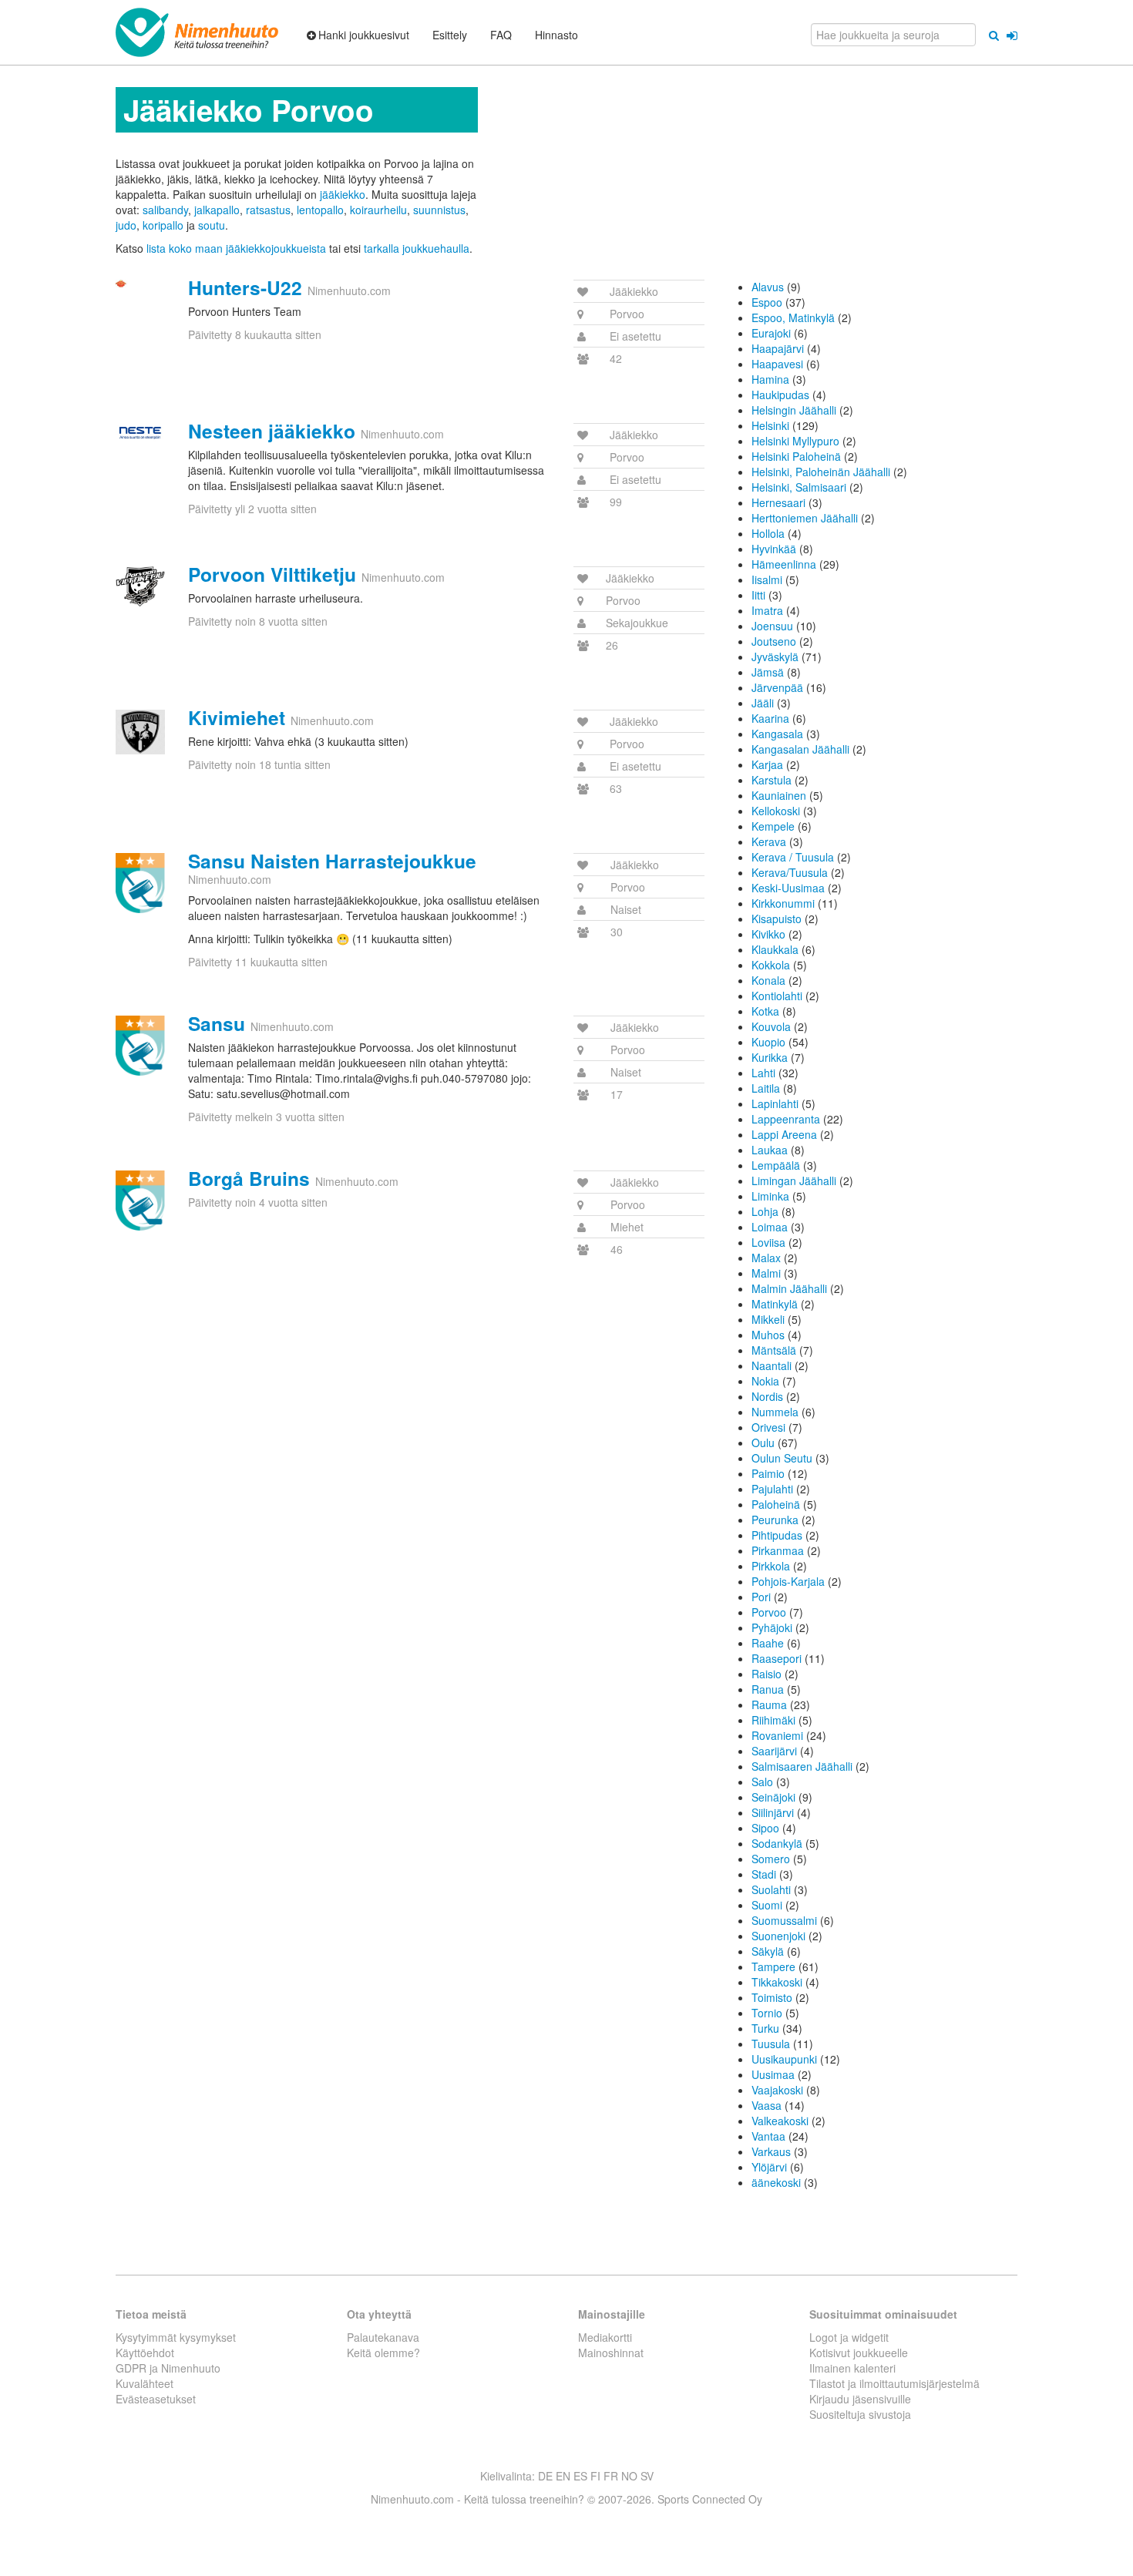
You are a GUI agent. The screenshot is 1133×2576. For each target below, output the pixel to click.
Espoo (767, 302)
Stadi (764, 1874)
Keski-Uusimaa (788, 888)
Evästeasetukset (156, 2399)
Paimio (768, 1473)
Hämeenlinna (784, 564)
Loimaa (770, 1227)
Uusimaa (773, 2074)
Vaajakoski (777, 2090)
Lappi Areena (784, 1134)
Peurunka (775, 1520)
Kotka (765, 1011)
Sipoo (765, 1828)
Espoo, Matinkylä (793, 317)
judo (126, 225)
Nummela (775, 1412)
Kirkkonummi (783, 903)
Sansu (217, 1023)
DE (545, 2476)
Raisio (767, 1674)
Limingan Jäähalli (794, 1181)
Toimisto (772, 1997)
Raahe (768, 1643)
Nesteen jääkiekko (272, 431)
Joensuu (772, 626)
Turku (765, 2028)
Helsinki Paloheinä (796, 456)
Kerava (769, 841)
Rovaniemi (777, 1735)
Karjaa (767, 764)
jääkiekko (343, 194)
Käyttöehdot (145, 2353)
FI (595, 2476)
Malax (766, 1258)
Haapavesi (777, 364)
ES (580, 2476)
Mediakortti (605, 2337)
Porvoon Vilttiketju (272, 574)
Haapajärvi (778, 348)
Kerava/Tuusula (790, 872)
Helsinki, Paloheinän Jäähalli (821, 472)
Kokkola (771, 965)
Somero (771, 1859)
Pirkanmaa (778, 1550)
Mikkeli (768, 1319)
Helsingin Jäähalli (794, 410)
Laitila (766, 1088)
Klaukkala (775, 949)
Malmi (766, 1273)
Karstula (772, 780)
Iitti (758, 595)
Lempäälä (776, 1165)
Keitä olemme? (383, 2353)
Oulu (763, 1442)
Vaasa (767, 2105)
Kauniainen (779, 795)
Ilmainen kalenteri (852, 2368)
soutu (212, 225)
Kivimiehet (237, 717)
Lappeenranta (786, 1119)
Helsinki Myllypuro (795, 441)
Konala (768, 980)
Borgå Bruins (249, 1178)
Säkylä (768, 1951)
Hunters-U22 (245, 287)
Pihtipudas (777, 1535)
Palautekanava (383, 2337)
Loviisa (768, 1242)
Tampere (773, 1966)
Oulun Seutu (782, 1458)
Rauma (769, 1704)
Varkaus (771, 2151)
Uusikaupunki (784, 2059)
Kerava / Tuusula (793, 857)
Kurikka (770, 1057)
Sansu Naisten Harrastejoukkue (332, 861)
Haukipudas (780, 395)
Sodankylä (777, 1843)
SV (647, 2476)
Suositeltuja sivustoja (860, 2414)
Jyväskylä (775, 657)
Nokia (765, 1381)
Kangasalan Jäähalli (800, 749)
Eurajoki (771, 333)
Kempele (773, 826)
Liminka (770, 1196)
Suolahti (771, 1889)
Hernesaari (778, 502)
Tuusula (771, 2044)
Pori (761, 1597)
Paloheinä (776, 1504)
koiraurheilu (378, 210)
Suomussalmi (784, 1920)
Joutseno (774, 641)
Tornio (767, 2013)
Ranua (768, 1689)
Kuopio (768, 1042)
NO (629, 2476)
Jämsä (768, 672)
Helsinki (770, 425)
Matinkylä (775, 1304)
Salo (762, 1782)
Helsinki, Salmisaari (799, 487)
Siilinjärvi (773, 1812)
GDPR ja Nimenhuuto (168, 2368)
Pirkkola (771, 1566)
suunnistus (439, 210)
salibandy (165, 210)
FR (611, 2476)
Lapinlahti (775, 1103)
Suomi (767, 1905)
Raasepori (777, 1658)
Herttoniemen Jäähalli (805, 518)
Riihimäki (773, 1720)
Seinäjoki (773, 1797)
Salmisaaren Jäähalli (802, 1766)
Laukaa (770, 1150)
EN (563, 2476)
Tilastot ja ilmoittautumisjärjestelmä (894, 2383)
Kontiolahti (777, 996)
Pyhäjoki (772, 1627)
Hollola (768, 533)
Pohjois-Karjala (788, 1581)
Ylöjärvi (769, 2167)
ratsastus (268, 210)
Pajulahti (772, 1489)
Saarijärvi (774, 1751)
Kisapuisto (777, 919)
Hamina (770, 379)
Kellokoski (776, 811)
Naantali (772, 1365)
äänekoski (776, 2182)
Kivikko (768, 934)
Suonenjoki (778, 1936)
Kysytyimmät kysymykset (176, 2337)
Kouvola (771, 1026)
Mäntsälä (774, 1350)
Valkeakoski (780, 2121)
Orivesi (768, 1427)
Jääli (763, 703)
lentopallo (320, 210)
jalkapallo (217, 210)
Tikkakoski (777, 1982)
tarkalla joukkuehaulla (417, 248)
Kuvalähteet (145, 2383)
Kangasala (777, 734)
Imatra (767, 610)
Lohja (765, 1211)
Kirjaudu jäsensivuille (860, 2399)
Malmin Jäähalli (789, 1288)
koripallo (163, 225)
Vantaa (768, 2136)
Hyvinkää (774, 549)
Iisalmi (767, 579)
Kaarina (770, 718)
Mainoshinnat (611, 2353)
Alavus (768, 287)
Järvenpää (777, 687)
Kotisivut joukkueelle (859, 2353)
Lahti (763, 1073)
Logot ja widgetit (849, 2337)
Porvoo (769, 1612)
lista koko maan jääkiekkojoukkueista (236, 248)
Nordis (767, 1396)
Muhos (768, 1335)
